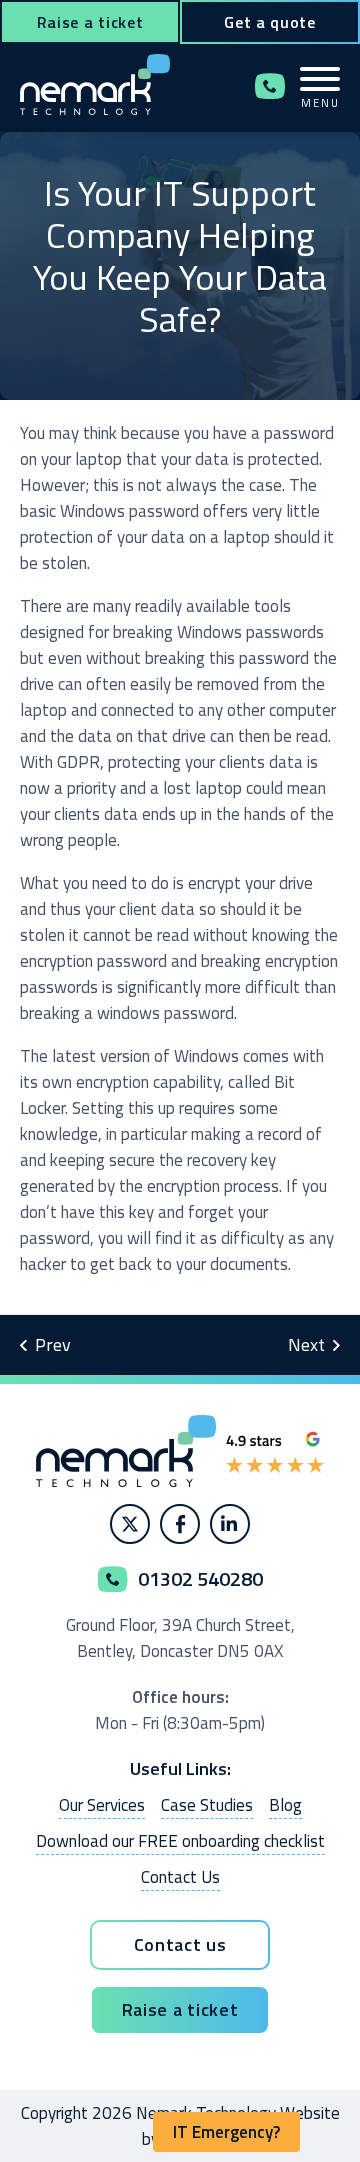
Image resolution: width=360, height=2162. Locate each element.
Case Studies (207, 1805)
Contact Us (180, 1877)
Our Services (102, 1805)
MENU (320, 102)
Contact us (180, 1944)
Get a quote (270, 22)
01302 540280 (270, 86)
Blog (285, 1805)
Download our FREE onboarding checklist (180, 1841)
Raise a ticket (90, 22)
